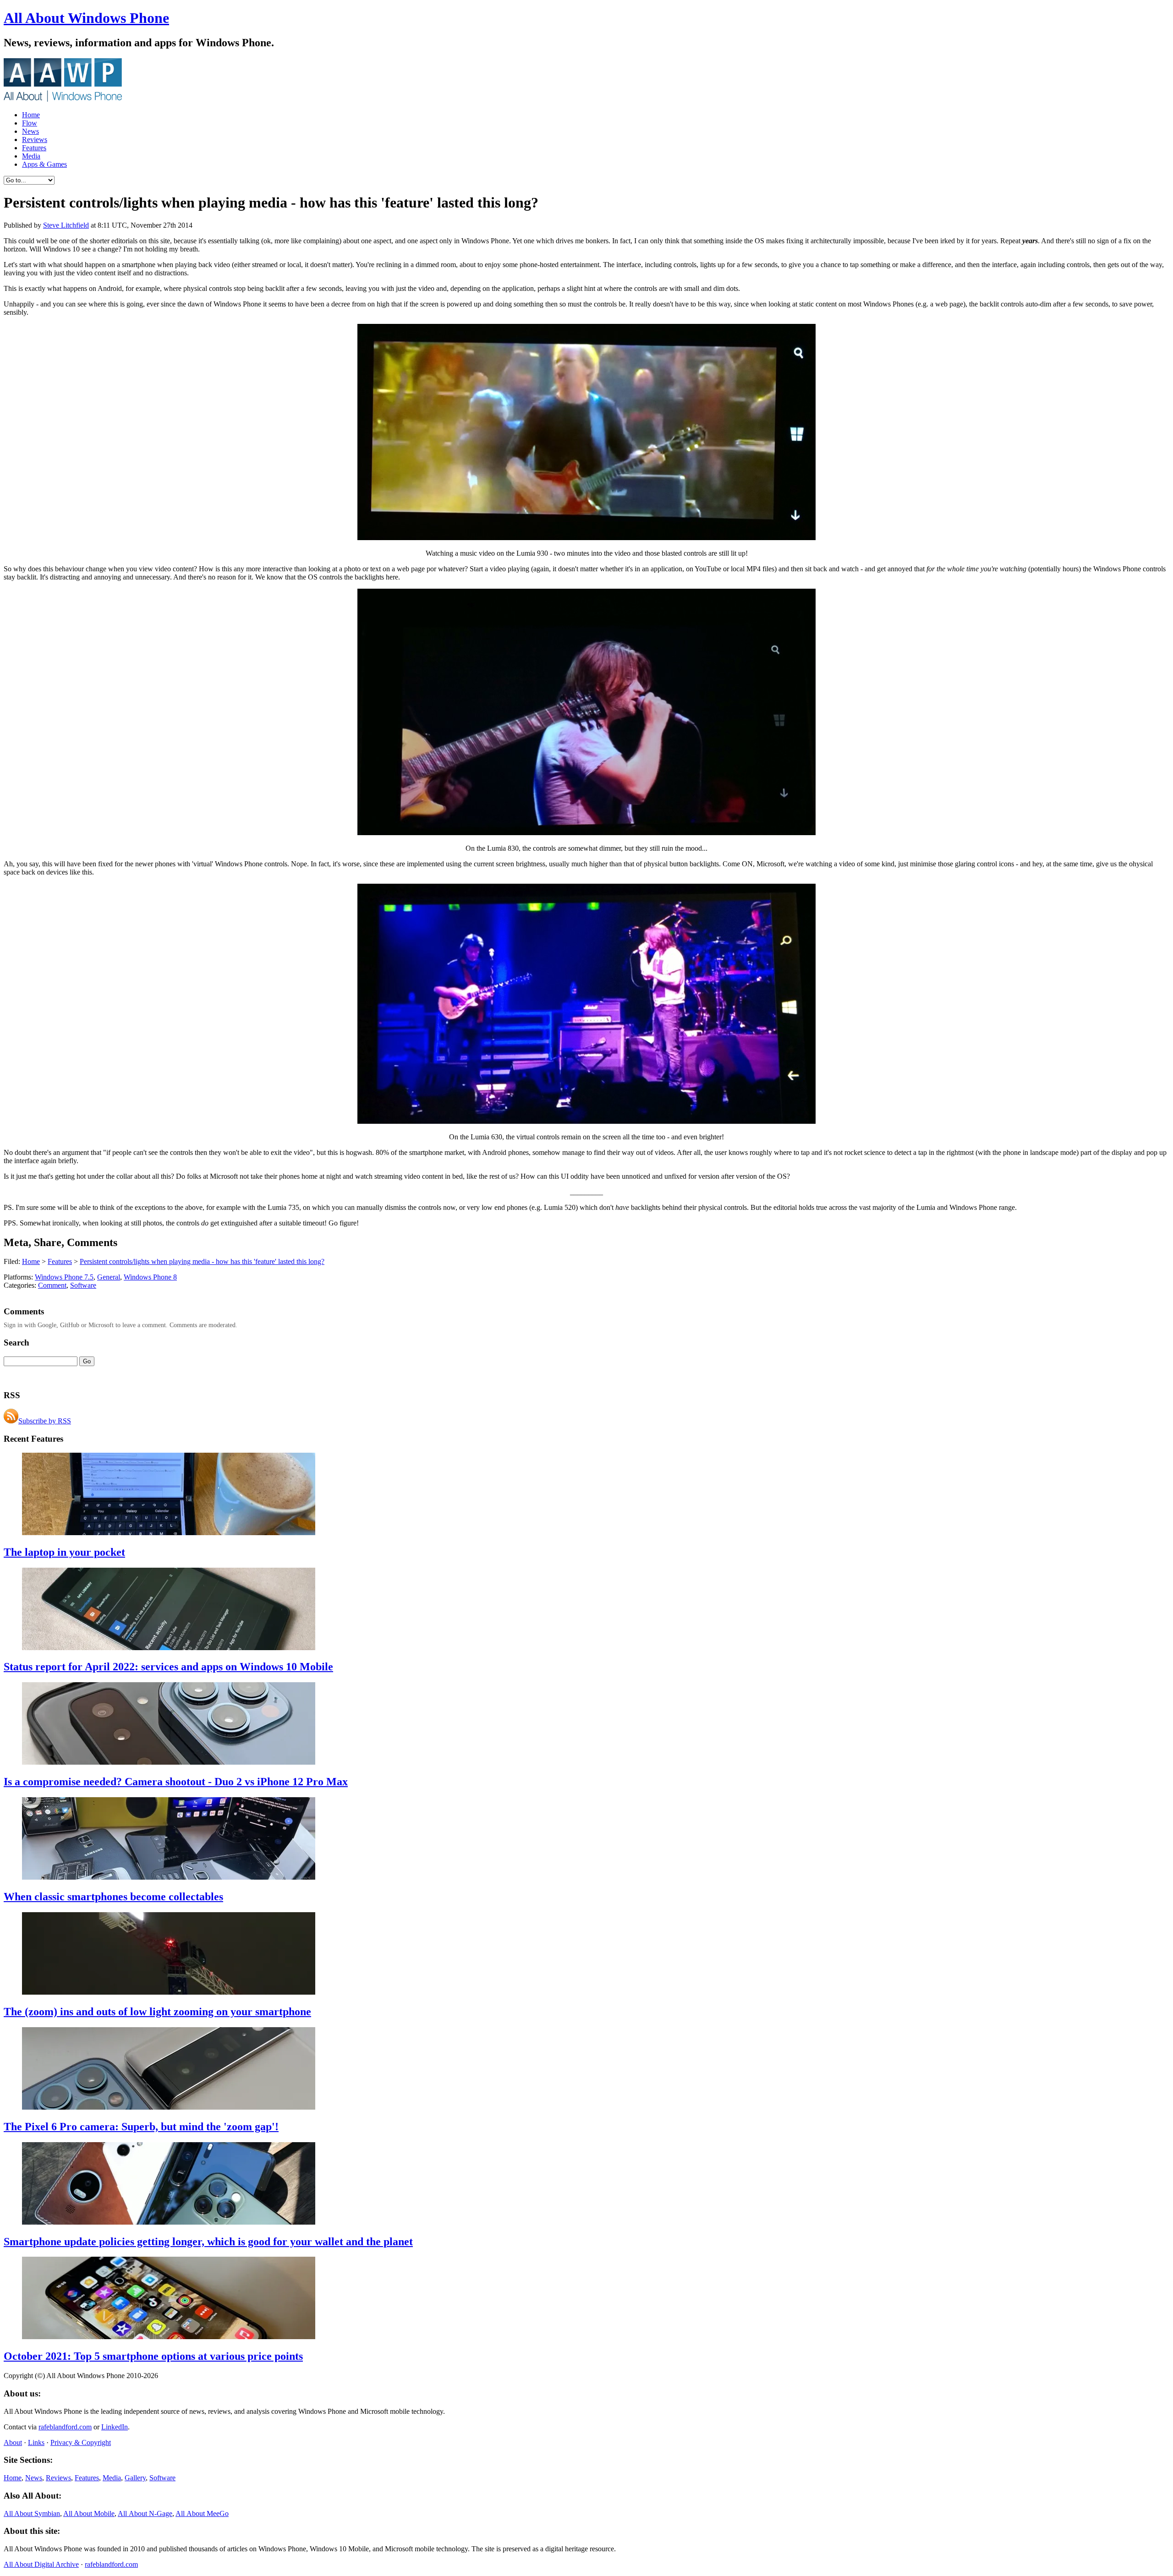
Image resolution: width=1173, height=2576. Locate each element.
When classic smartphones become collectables (113, 1897)
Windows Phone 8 (150, 1277)
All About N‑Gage (145, 2513)
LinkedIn (115, 2427)
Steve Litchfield (66, 225)
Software (83, 1285)
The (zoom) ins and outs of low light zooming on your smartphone (157, 2012)
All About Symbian (32, 2513)
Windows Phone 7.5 (64, 1277)
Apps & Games (44, 164)
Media (31, 156)
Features (34, 148)
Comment (52, 1285)
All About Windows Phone (86, 18)
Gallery (135, 2478)
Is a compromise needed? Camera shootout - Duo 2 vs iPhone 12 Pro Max (176, 1782)
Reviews (35, 139)
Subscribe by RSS (45, 1421)
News (30, 131)
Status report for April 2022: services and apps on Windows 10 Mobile (168, 1667)
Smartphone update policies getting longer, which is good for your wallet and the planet (208, 2242)
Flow (30, 123)
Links (36, 2442)
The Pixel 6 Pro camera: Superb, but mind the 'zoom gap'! (141, 2127)
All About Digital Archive (41, 2564)
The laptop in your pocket (64, 1552)
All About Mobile (89, 2513)
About (13, 2442)
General (109, 1277)
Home (31, 115)
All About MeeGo (202, 2513)
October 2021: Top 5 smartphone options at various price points (153, 2356)
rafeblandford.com (65, 2427)
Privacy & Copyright (81, 2442)
